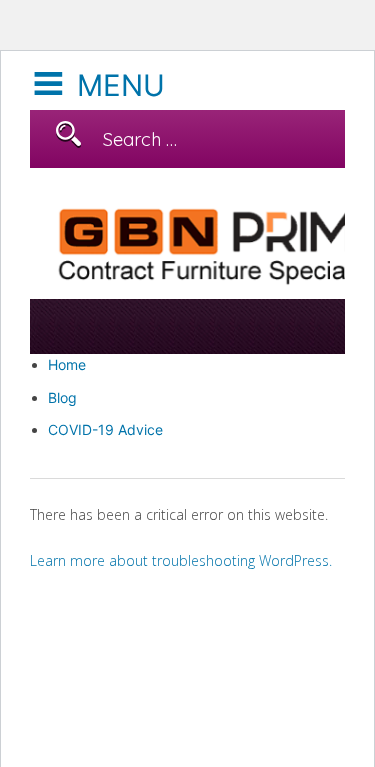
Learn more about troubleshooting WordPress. (181, 560)
